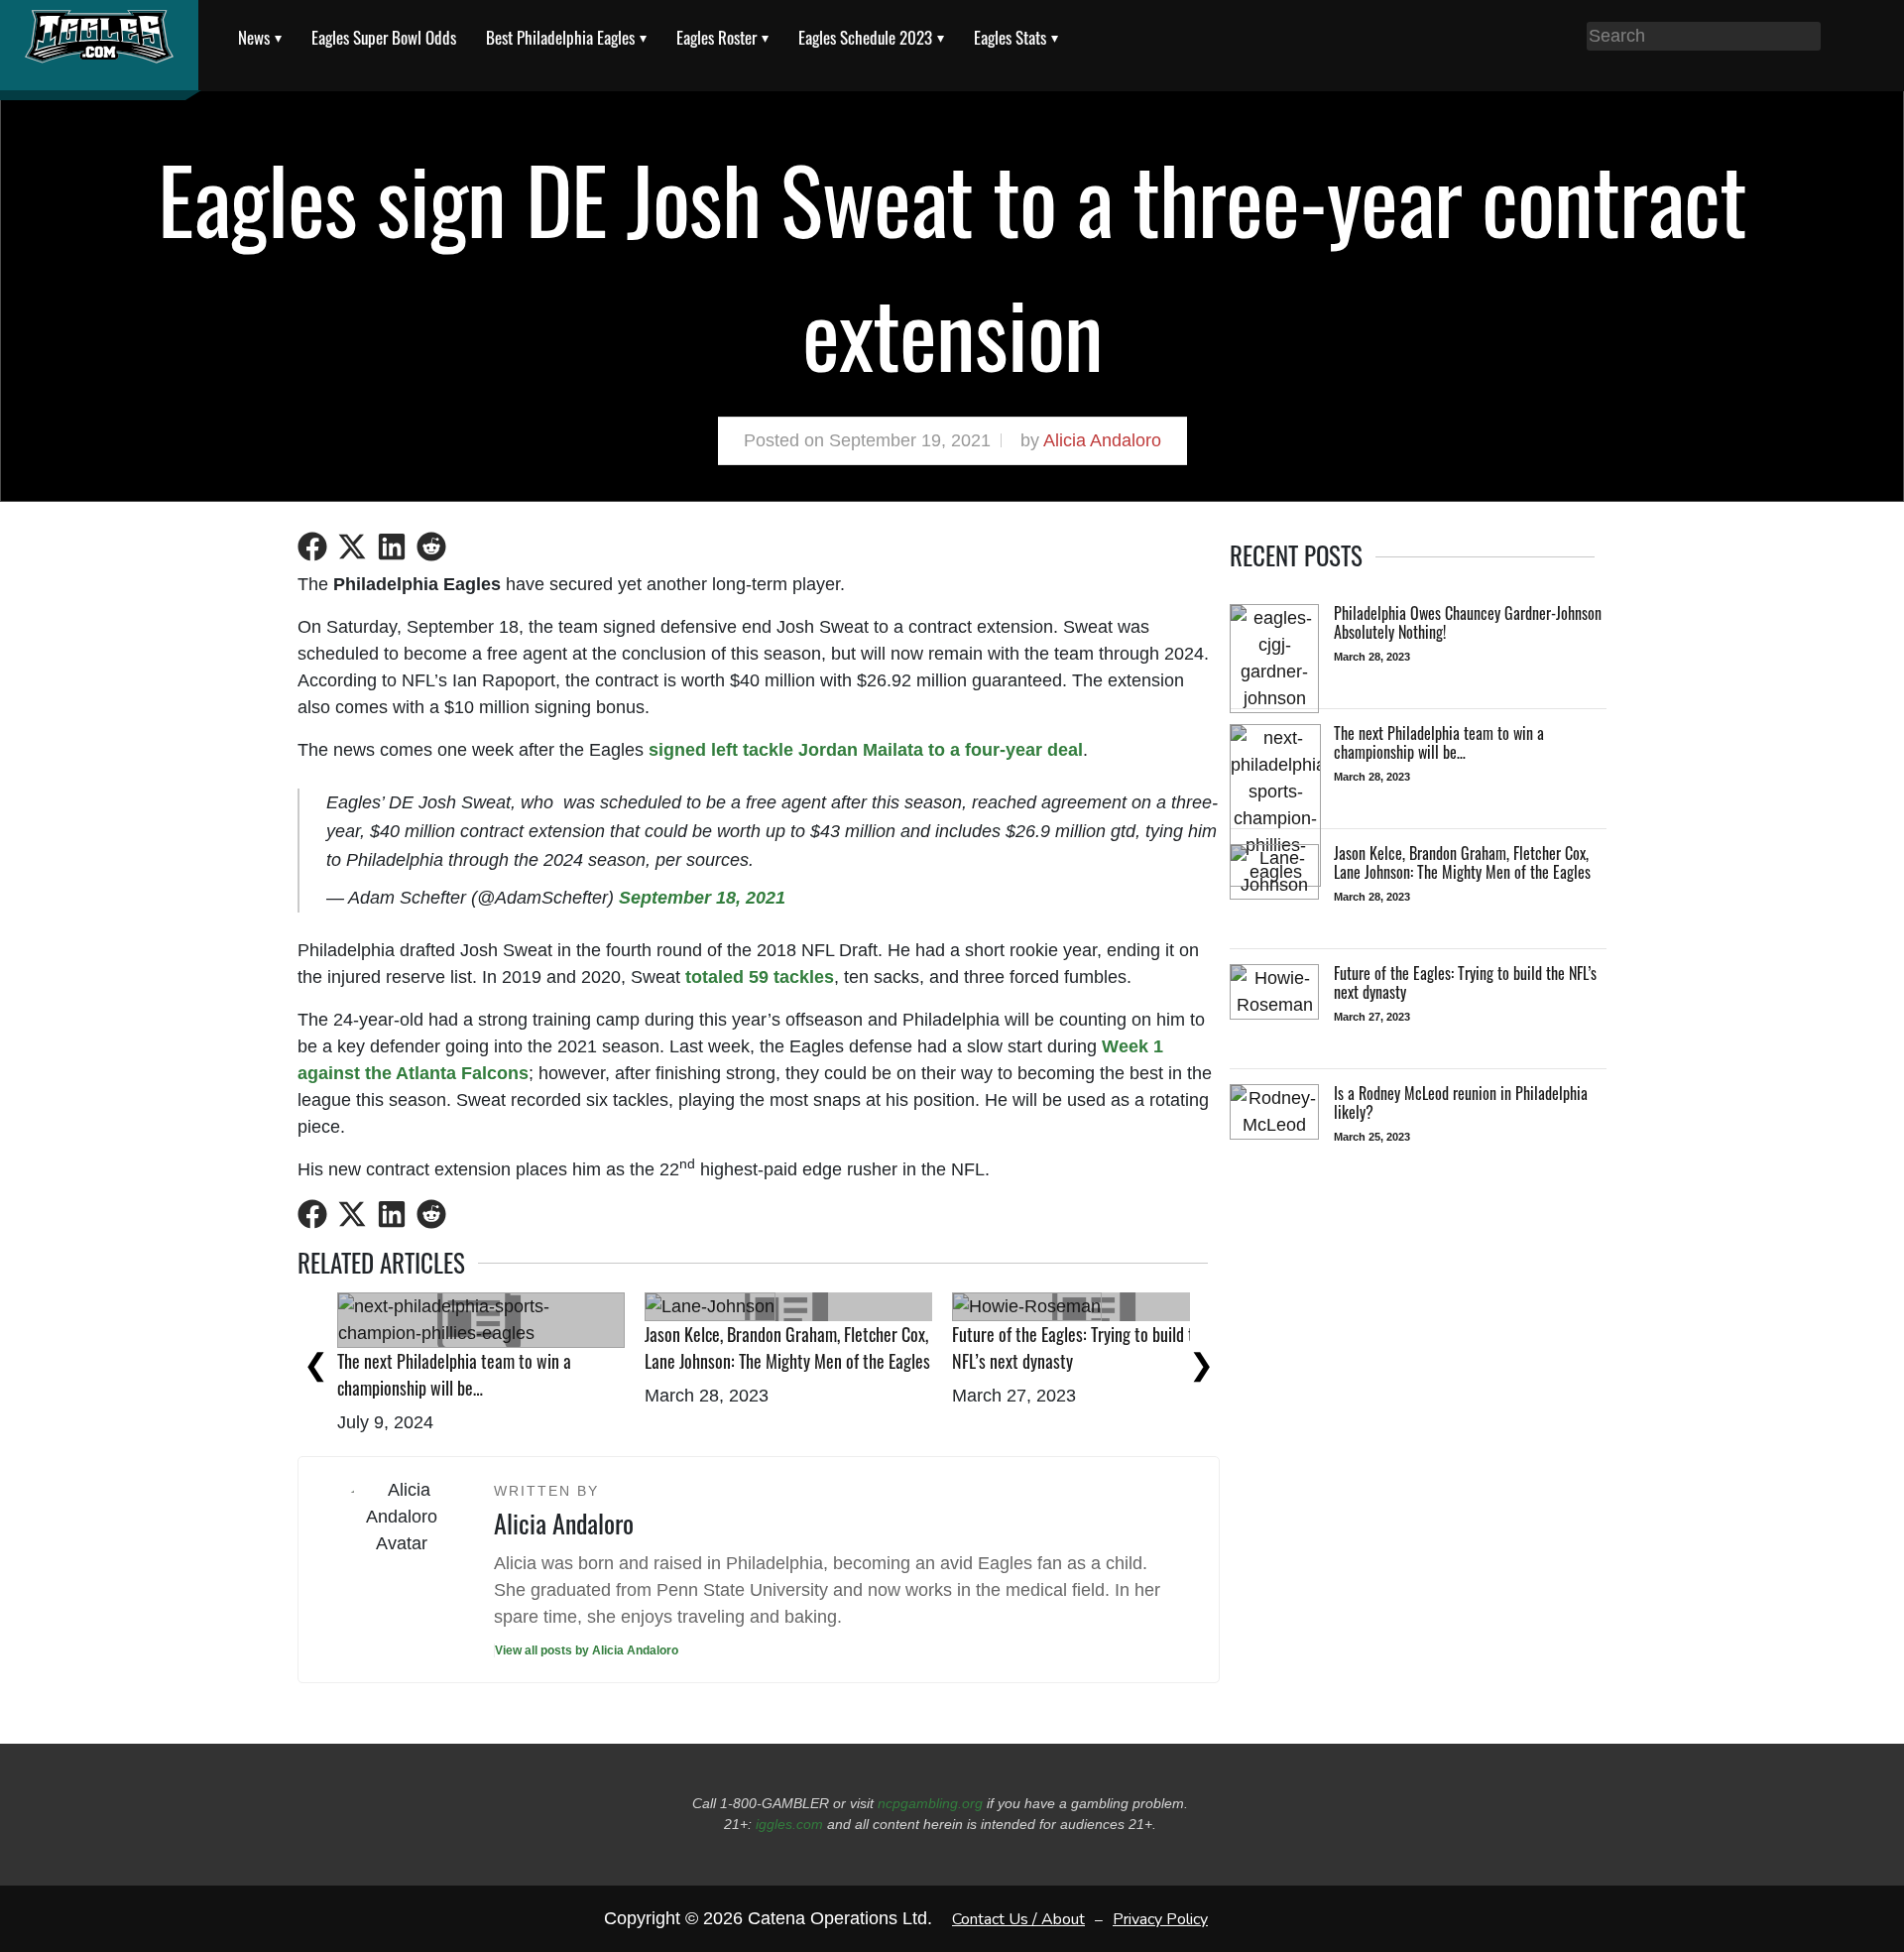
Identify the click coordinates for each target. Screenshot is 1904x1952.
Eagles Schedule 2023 (865, 37)
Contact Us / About (1018, 1918)
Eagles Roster (716, 37)
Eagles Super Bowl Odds (384, 37)
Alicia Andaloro (1102, 440)
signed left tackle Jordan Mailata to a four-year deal (866, 750)
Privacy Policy (1160, 1918)
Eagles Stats (1010, 37)
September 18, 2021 (702, 898)
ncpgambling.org (930, 1803)
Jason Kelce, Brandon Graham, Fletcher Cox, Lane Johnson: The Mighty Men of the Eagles (787, 1347)
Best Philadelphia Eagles (560, 37)
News (254, 37)
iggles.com (789, 1824)
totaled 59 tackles (760, 977)
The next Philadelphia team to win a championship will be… (454, 1374)
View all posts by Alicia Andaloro (587, 1650)
